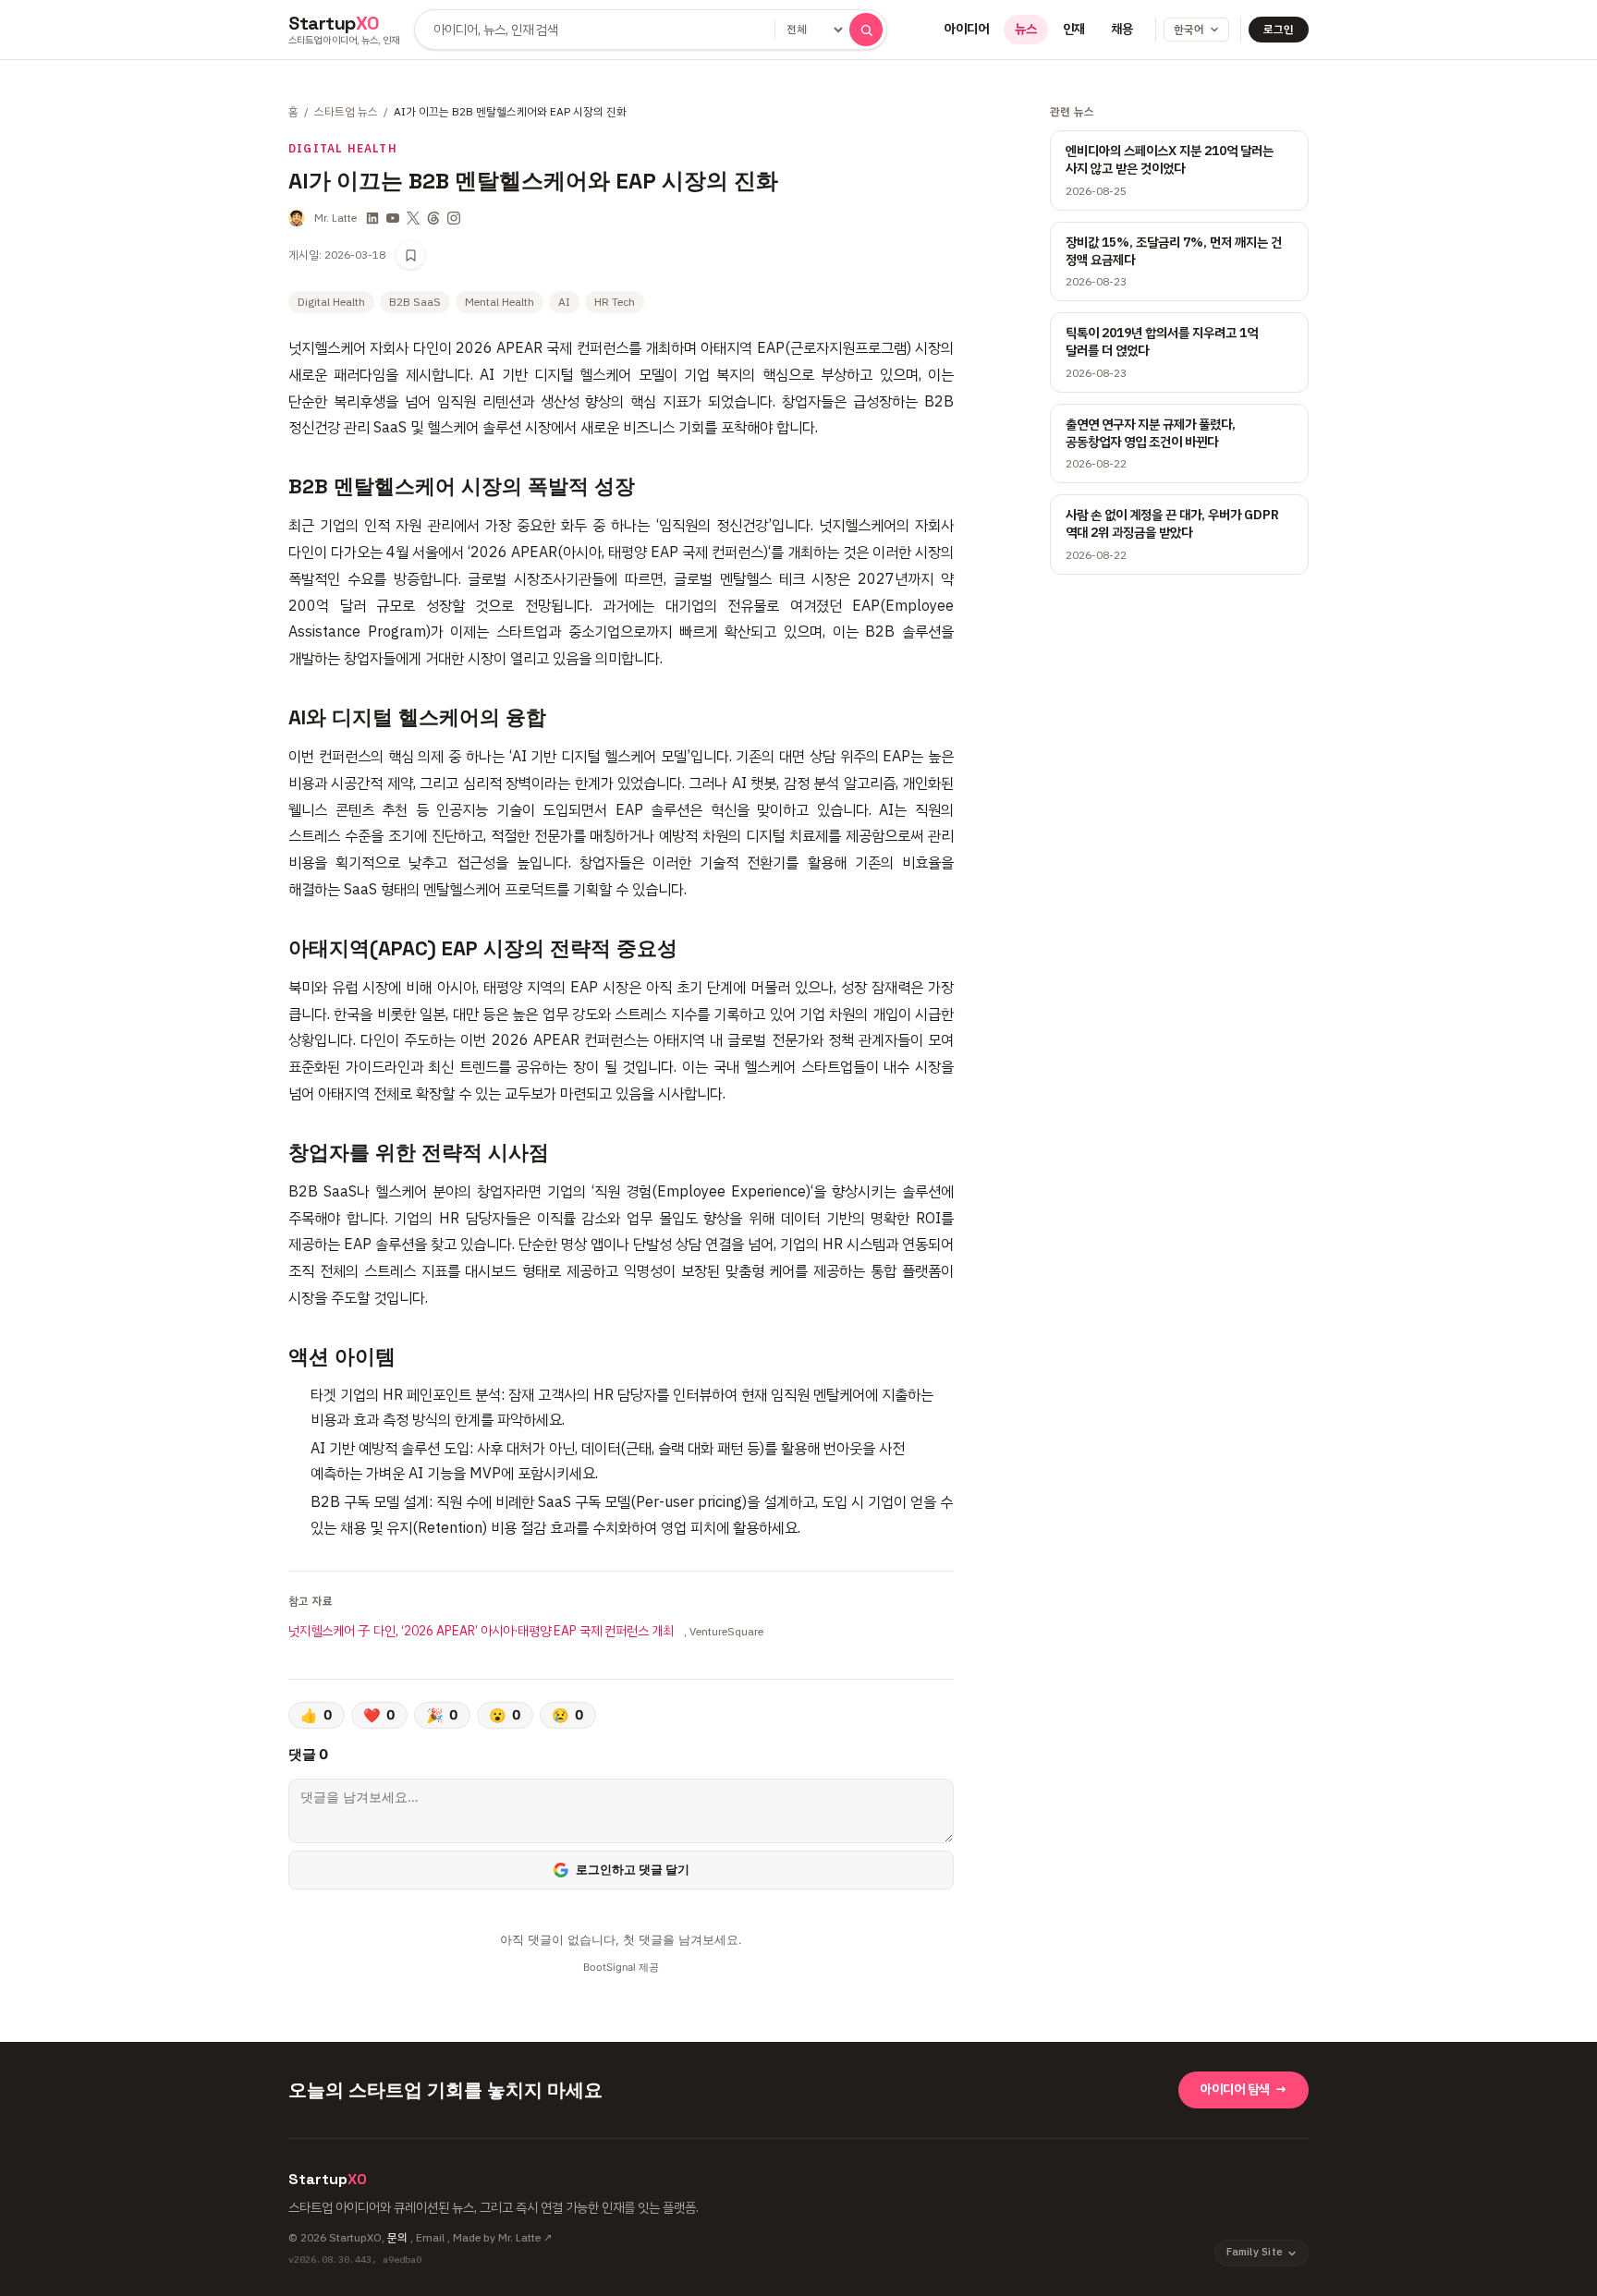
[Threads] (433, 218)
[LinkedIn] (372, 218)
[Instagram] (454, 218)
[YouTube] (393, 218)
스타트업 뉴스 (346, 112)
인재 (1074, 29)
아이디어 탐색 (1243, 2089)
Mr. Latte (335, 218)
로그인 (1279, 30)
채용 (1122, 29)
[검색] (866, 30)
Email (430, 2238)
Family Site (1255, 2252)
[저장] (410, 255)
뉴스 (1026, 29)
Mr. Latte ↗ (525, 2238)
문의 (397, 2238)
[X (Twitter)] (413, 218)
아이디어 (967, 29)
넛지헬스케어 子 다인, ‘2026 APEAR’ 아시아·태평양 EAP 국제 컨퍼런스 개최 (482, 1631)
